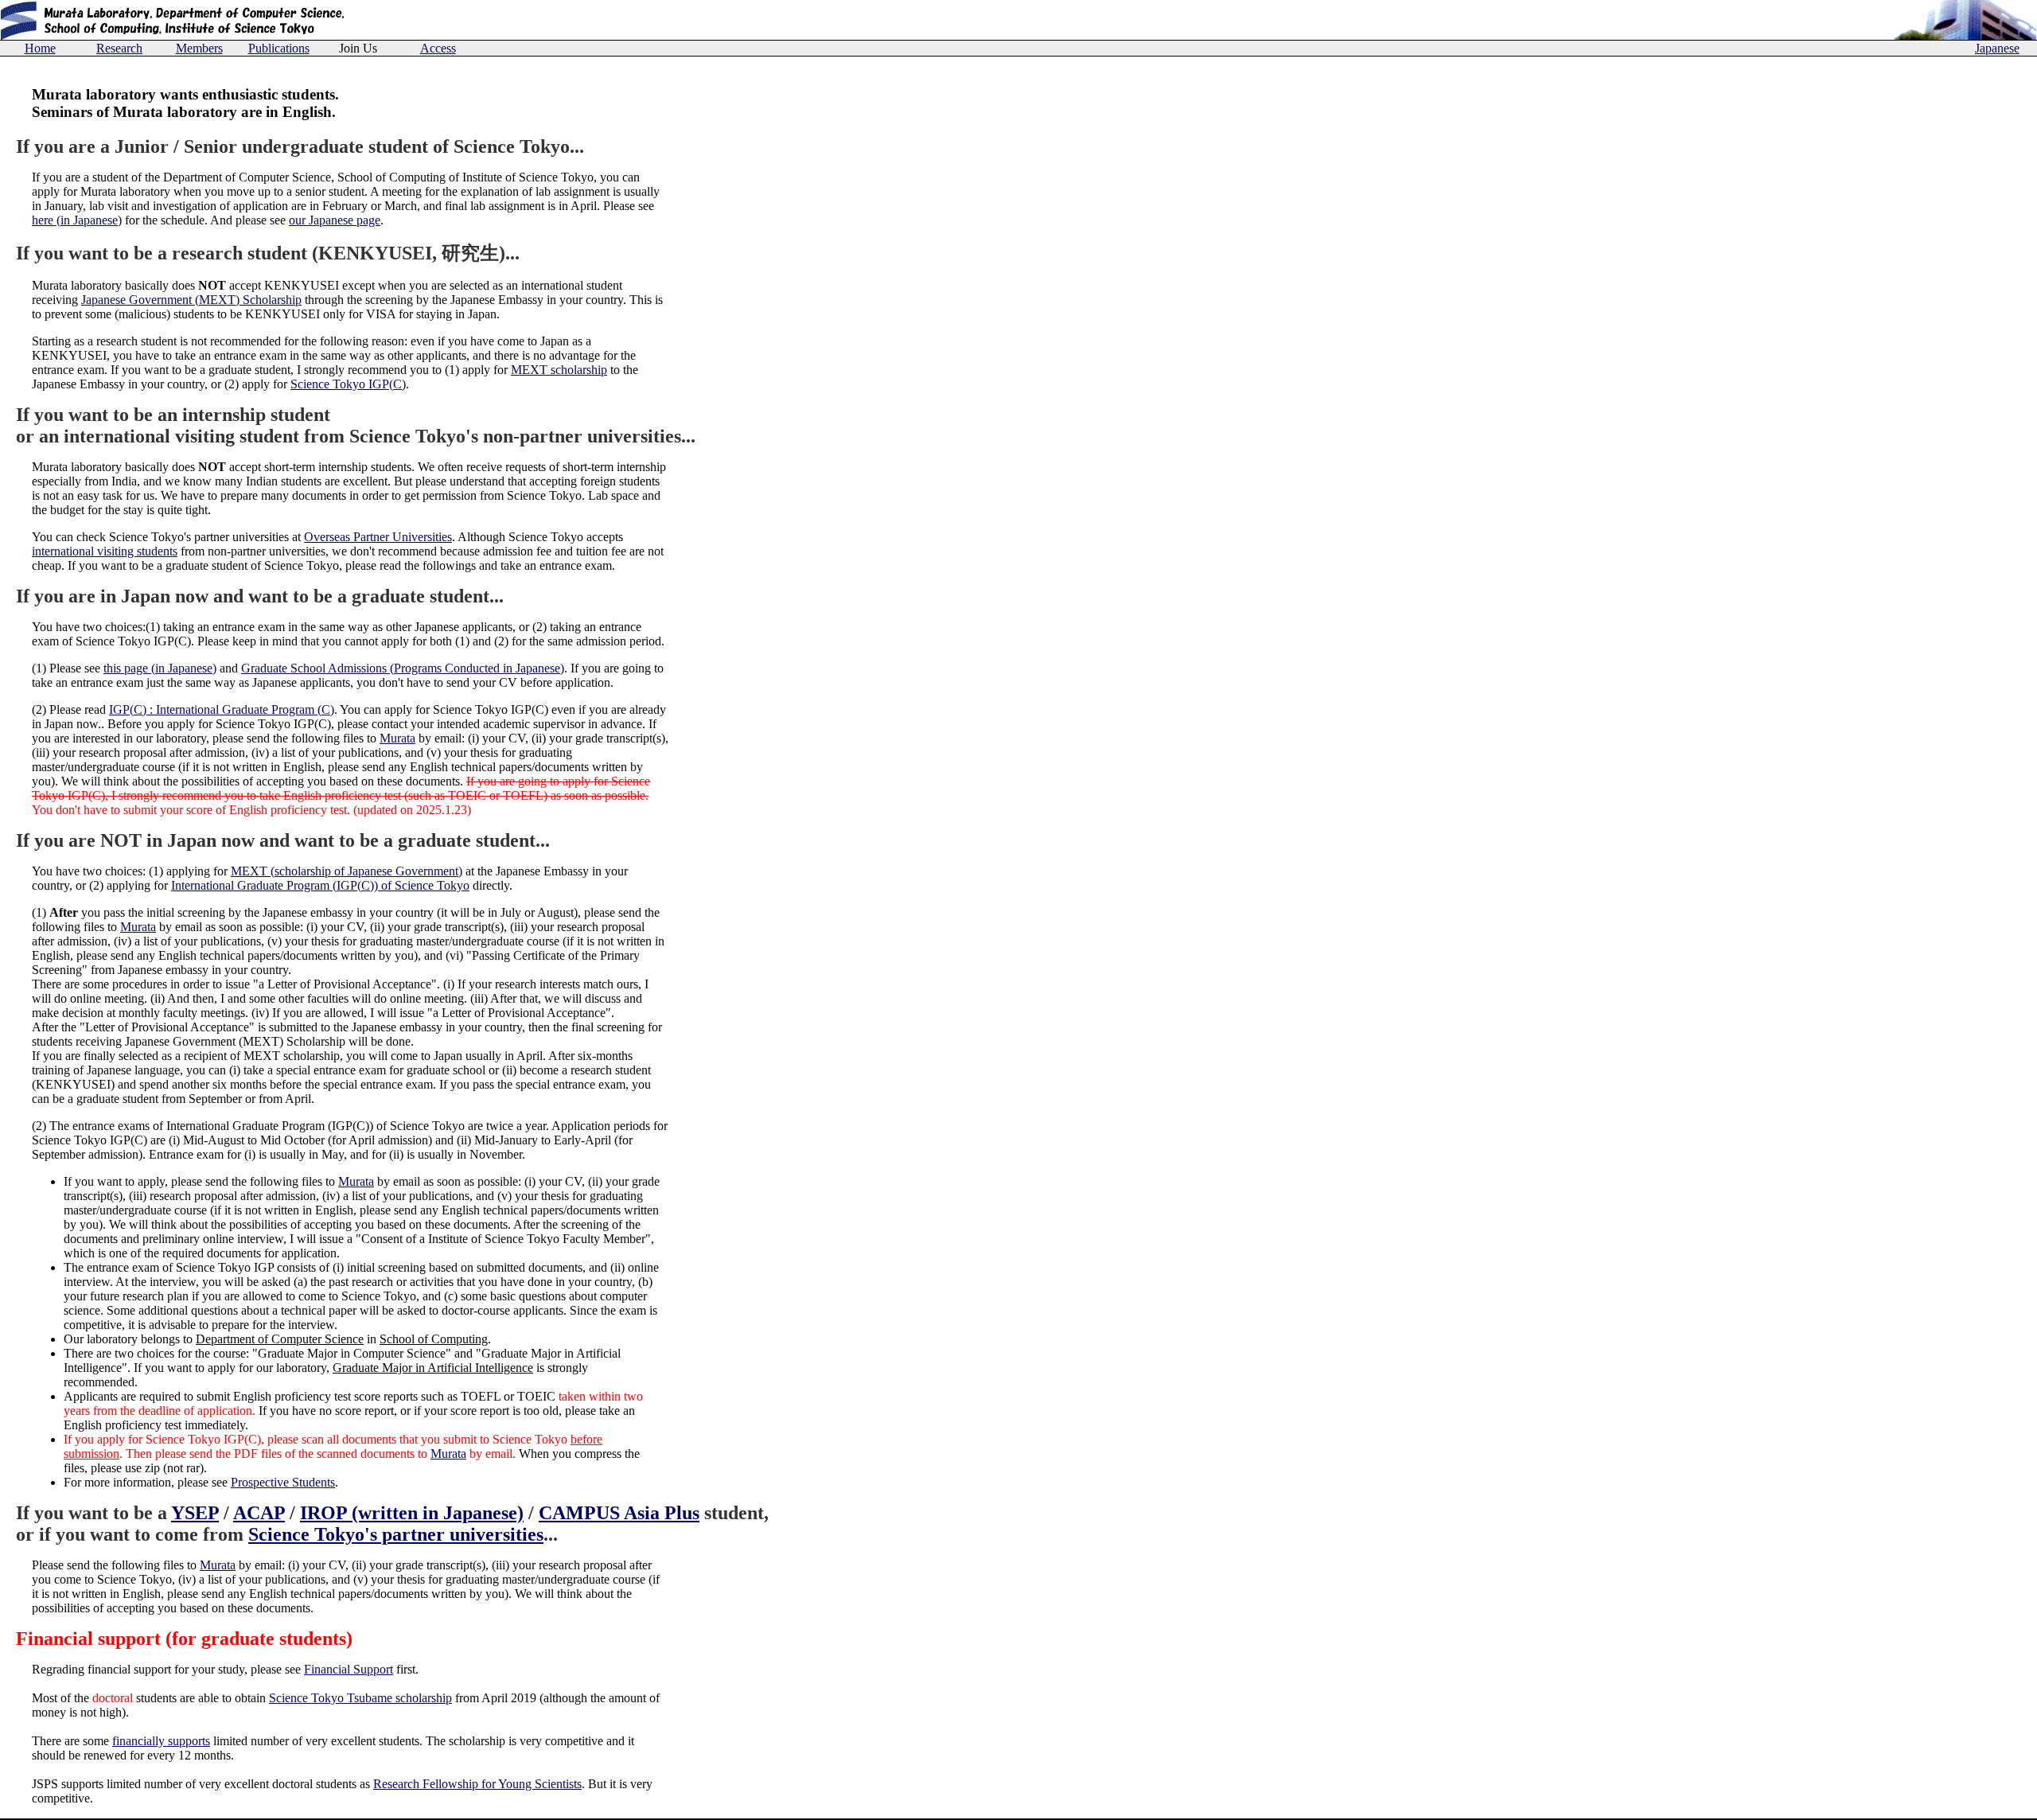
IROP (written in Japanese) (412, 1513)
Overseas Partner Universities (378, 537)
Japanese (1997, 48)
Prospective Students (283, 1482)
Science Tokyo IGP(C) (348, 384)
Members (199, 48)
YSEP (195, 1513)
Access (438, 48)
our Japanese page (335, 220)
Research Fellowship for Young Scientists (477, 1784)
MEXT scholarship (559, 370)
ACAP (259, 1513)
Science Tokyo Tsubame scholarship (360, 1698)
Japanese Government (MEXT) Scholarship (191, 300)
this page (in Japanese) (160, 668)
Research (119, 48)
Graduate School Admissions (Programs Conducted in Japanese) (403, 668)
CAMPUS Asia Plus (619, 1513)
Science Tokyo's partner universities (396, 1534)
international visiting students (105, 551)
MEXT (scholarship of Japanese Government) (347, 871)
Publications (279, 48)
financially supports (161, 1741)
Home (40, 48)
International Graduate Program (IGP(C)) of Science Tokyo (320, 885)
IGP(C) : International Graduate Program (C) (222, 709)
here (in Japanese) (77, 220)
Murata (397, 738)
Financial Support (349, 1669)
